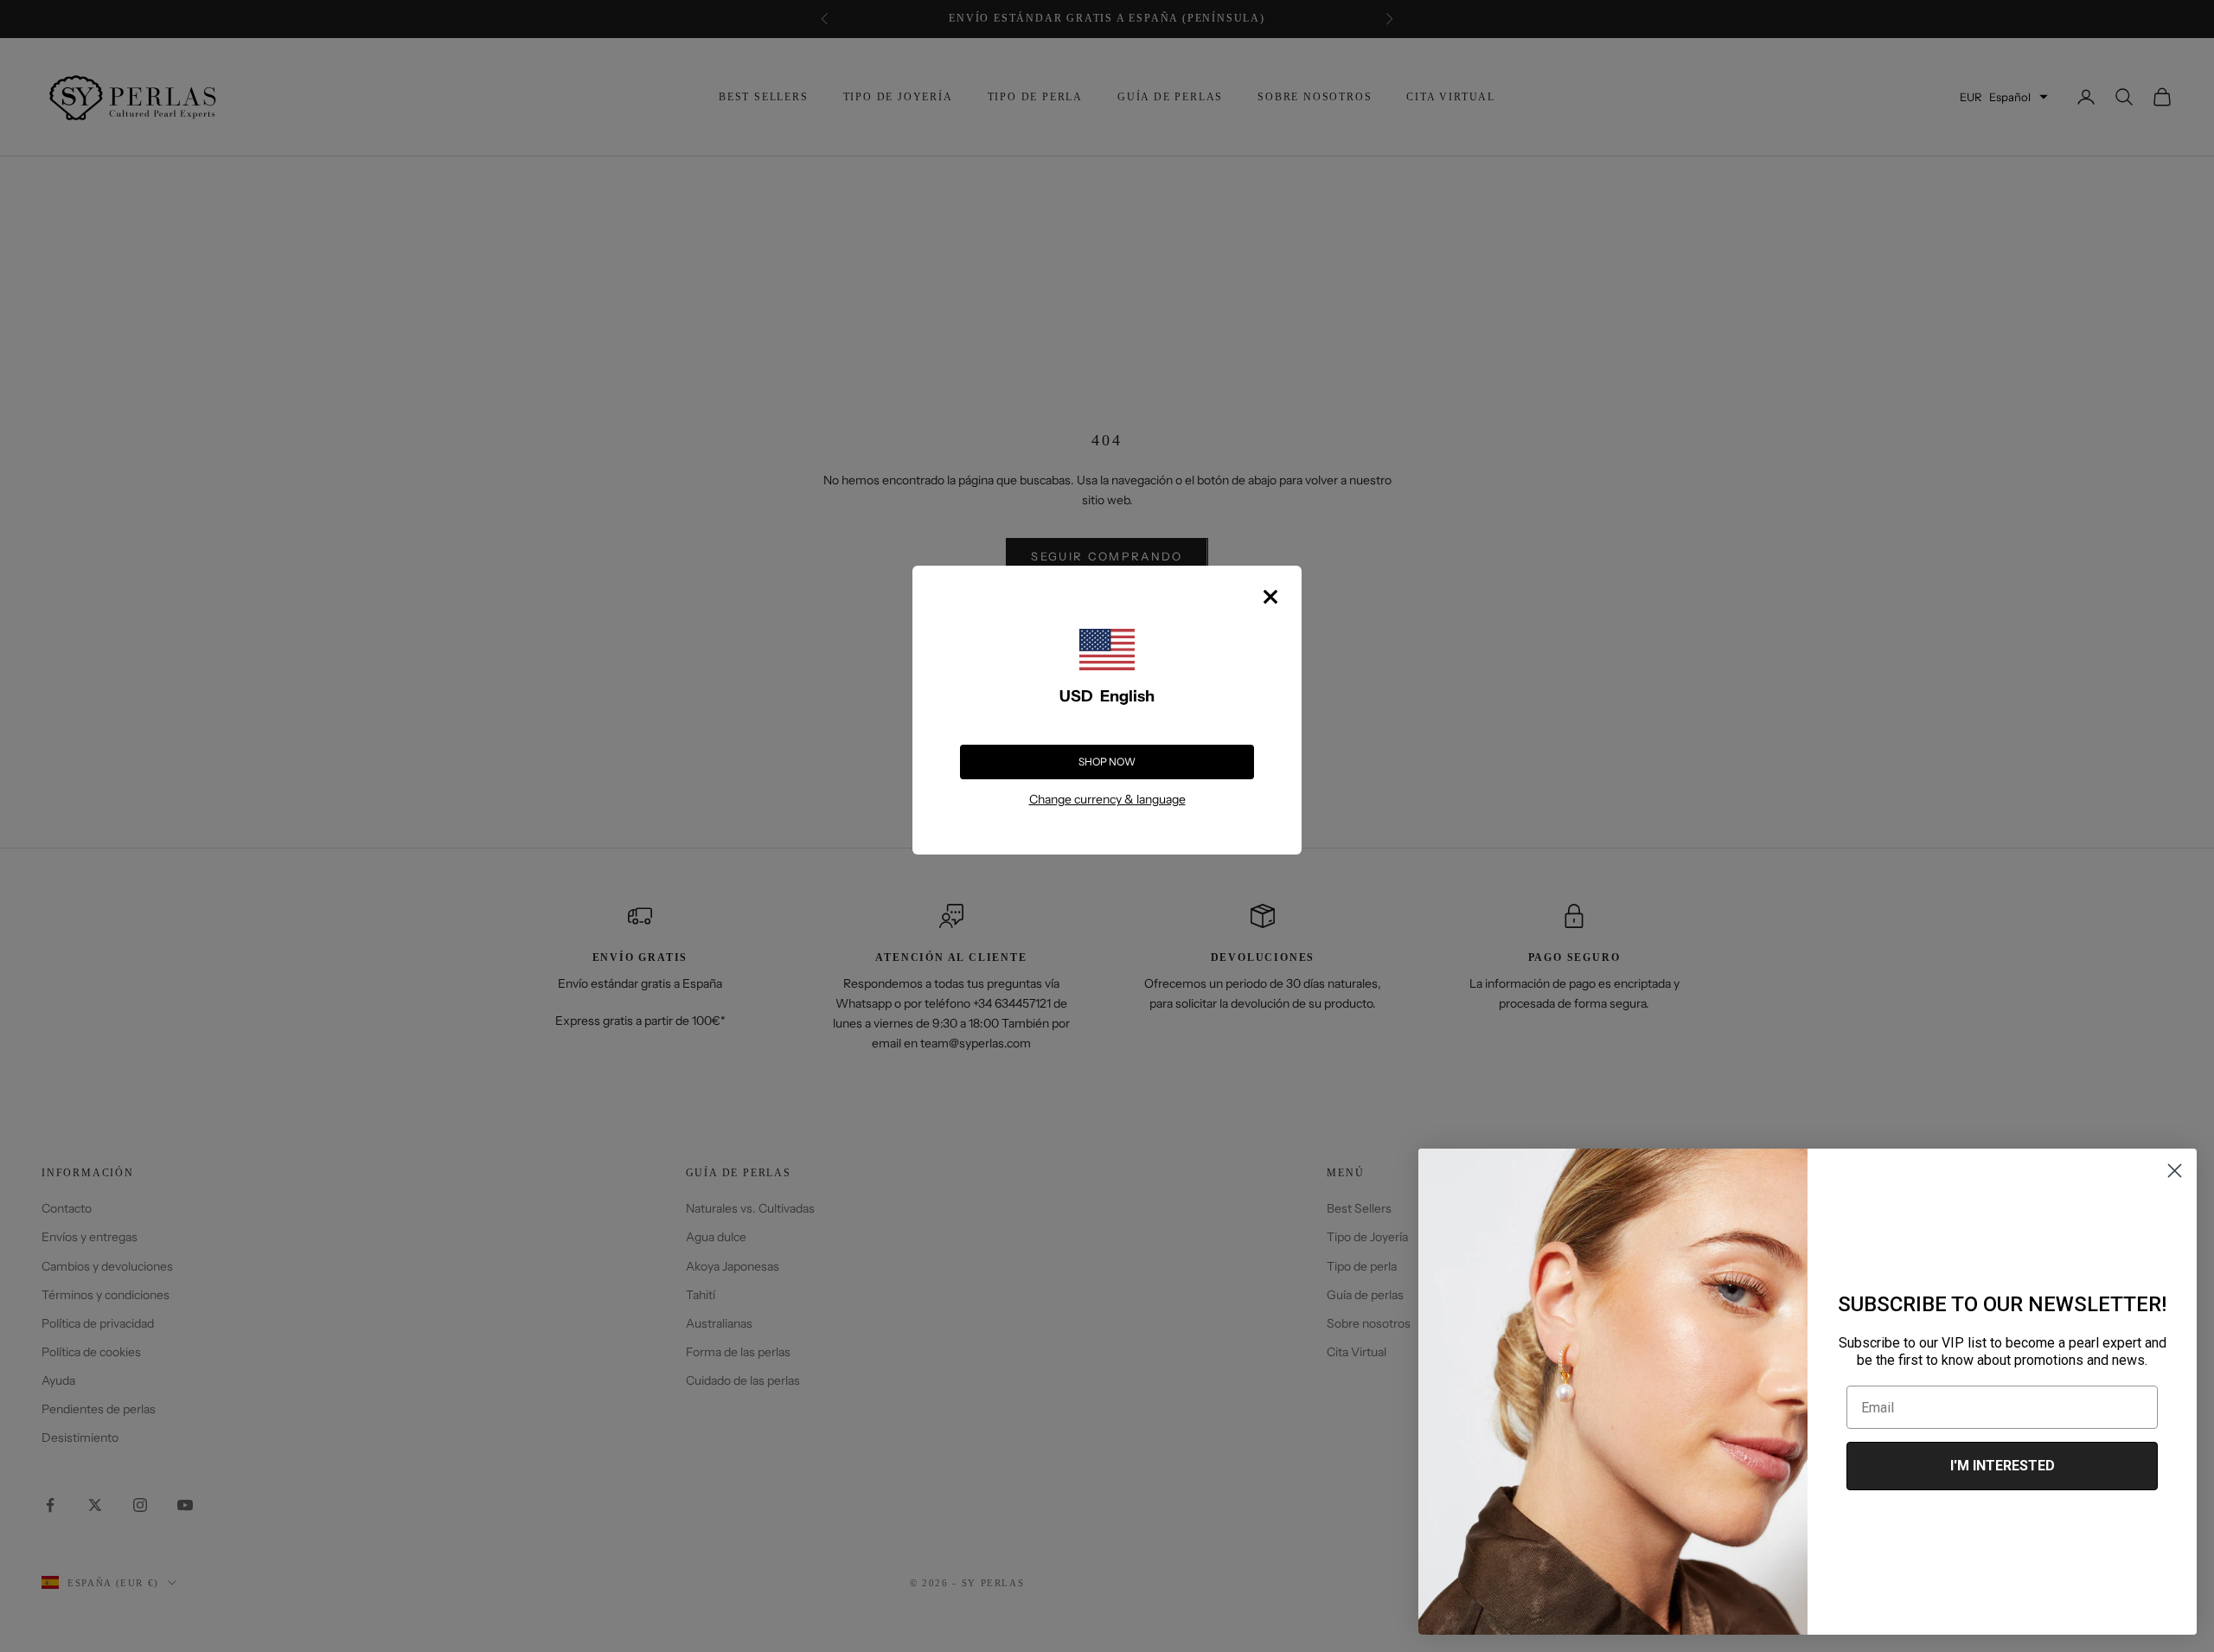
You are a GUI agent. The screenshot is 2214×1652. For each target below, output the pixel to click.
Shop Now (1107, 762)
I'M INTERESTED (2003, 1466)
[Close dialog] (2175, 1171)
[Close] (1270, 597)
